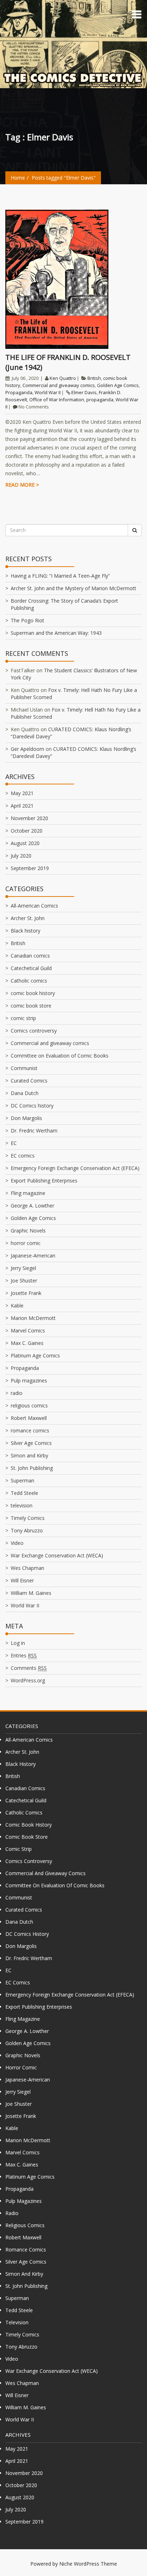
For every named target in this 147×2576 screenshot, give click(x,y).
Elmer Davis (84, 392)
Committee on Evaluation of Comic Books (60, 1056)
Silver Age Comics (31, 1443)
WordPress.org (28, 1680)
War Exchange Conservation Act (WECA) (57, 1555)
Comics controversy (34, 1031)
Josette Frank (26, 1293)
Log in (18, 1643)
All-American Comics (34, 906)
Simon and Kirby (29, 1455)
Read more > (22, 485)
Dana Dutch (25, 1093)
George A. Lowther (32, 1206)
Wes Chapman (27, 1568)
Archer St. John (28, 918)
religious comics (29, 1405)
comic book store (31, 1006)
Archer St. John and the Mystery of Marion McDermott (73, 588)
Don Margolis (26, 1118)
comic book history (33, 993)
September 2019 (30, 868)
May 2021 (22, 793)
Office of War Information (57, 400)
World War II (48, 392)
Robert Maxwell (29, 1418)
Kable (17, 1305)
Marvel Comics (28, 1330)
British (94, 378)
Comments (29, 1668)
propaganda (100, 400)
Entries (24, 1655)
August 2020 (25, 843)
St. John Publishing (32, 1468)
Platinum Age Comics (35, 1355)
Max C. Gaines (27, 1343)
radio (17, 1393)
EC (14, 1143)
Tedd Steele (24, 1493)
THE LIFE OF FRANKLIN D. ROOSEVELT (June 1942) (68, 362)
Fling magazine (28, 1193)
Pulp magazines (29, 1380)
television (22, 1505)
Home (18, 178)
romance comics (30, 1430)
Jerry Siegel (23, 1268)
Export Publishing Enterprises (44, 1181)
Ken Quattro (63, 378)
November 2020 (29, 818)
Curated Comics (29, 1081)
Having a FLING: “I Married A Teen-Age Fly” (60, 576)
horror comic (26, 1243)
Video (17, 1543)
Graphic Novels (28, 1231)
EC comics (23, 1156)
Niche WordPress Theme (88, 2564)
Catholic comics (29, 981)
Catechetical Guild (31, 968)
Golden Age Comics (118, 385)
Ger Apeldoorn (27, 749)
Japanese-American (33, 1256)
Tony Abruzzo (27, 1530)
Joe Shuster (24, 1281)
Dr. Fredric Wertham (34, 1131)
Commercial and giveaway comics (59, 385)
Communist (24, 1068)
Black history (26, 931)
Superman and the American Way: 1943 (56, 633)
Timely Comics (28, 1518)
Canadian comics (30, 956)
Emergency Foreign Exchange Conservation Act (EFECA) (75, 1168)
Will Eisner (22, 1580)
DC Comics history (32, 1106)
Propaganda (19, 392)
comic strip (23, 1018)
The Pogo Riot (27, 620)
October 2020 (27, 831)
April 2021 (22, 806)
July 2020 (21, 856)
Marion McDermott (33, 1318)
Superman (22, 1480)
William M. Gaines (31, 1593)
